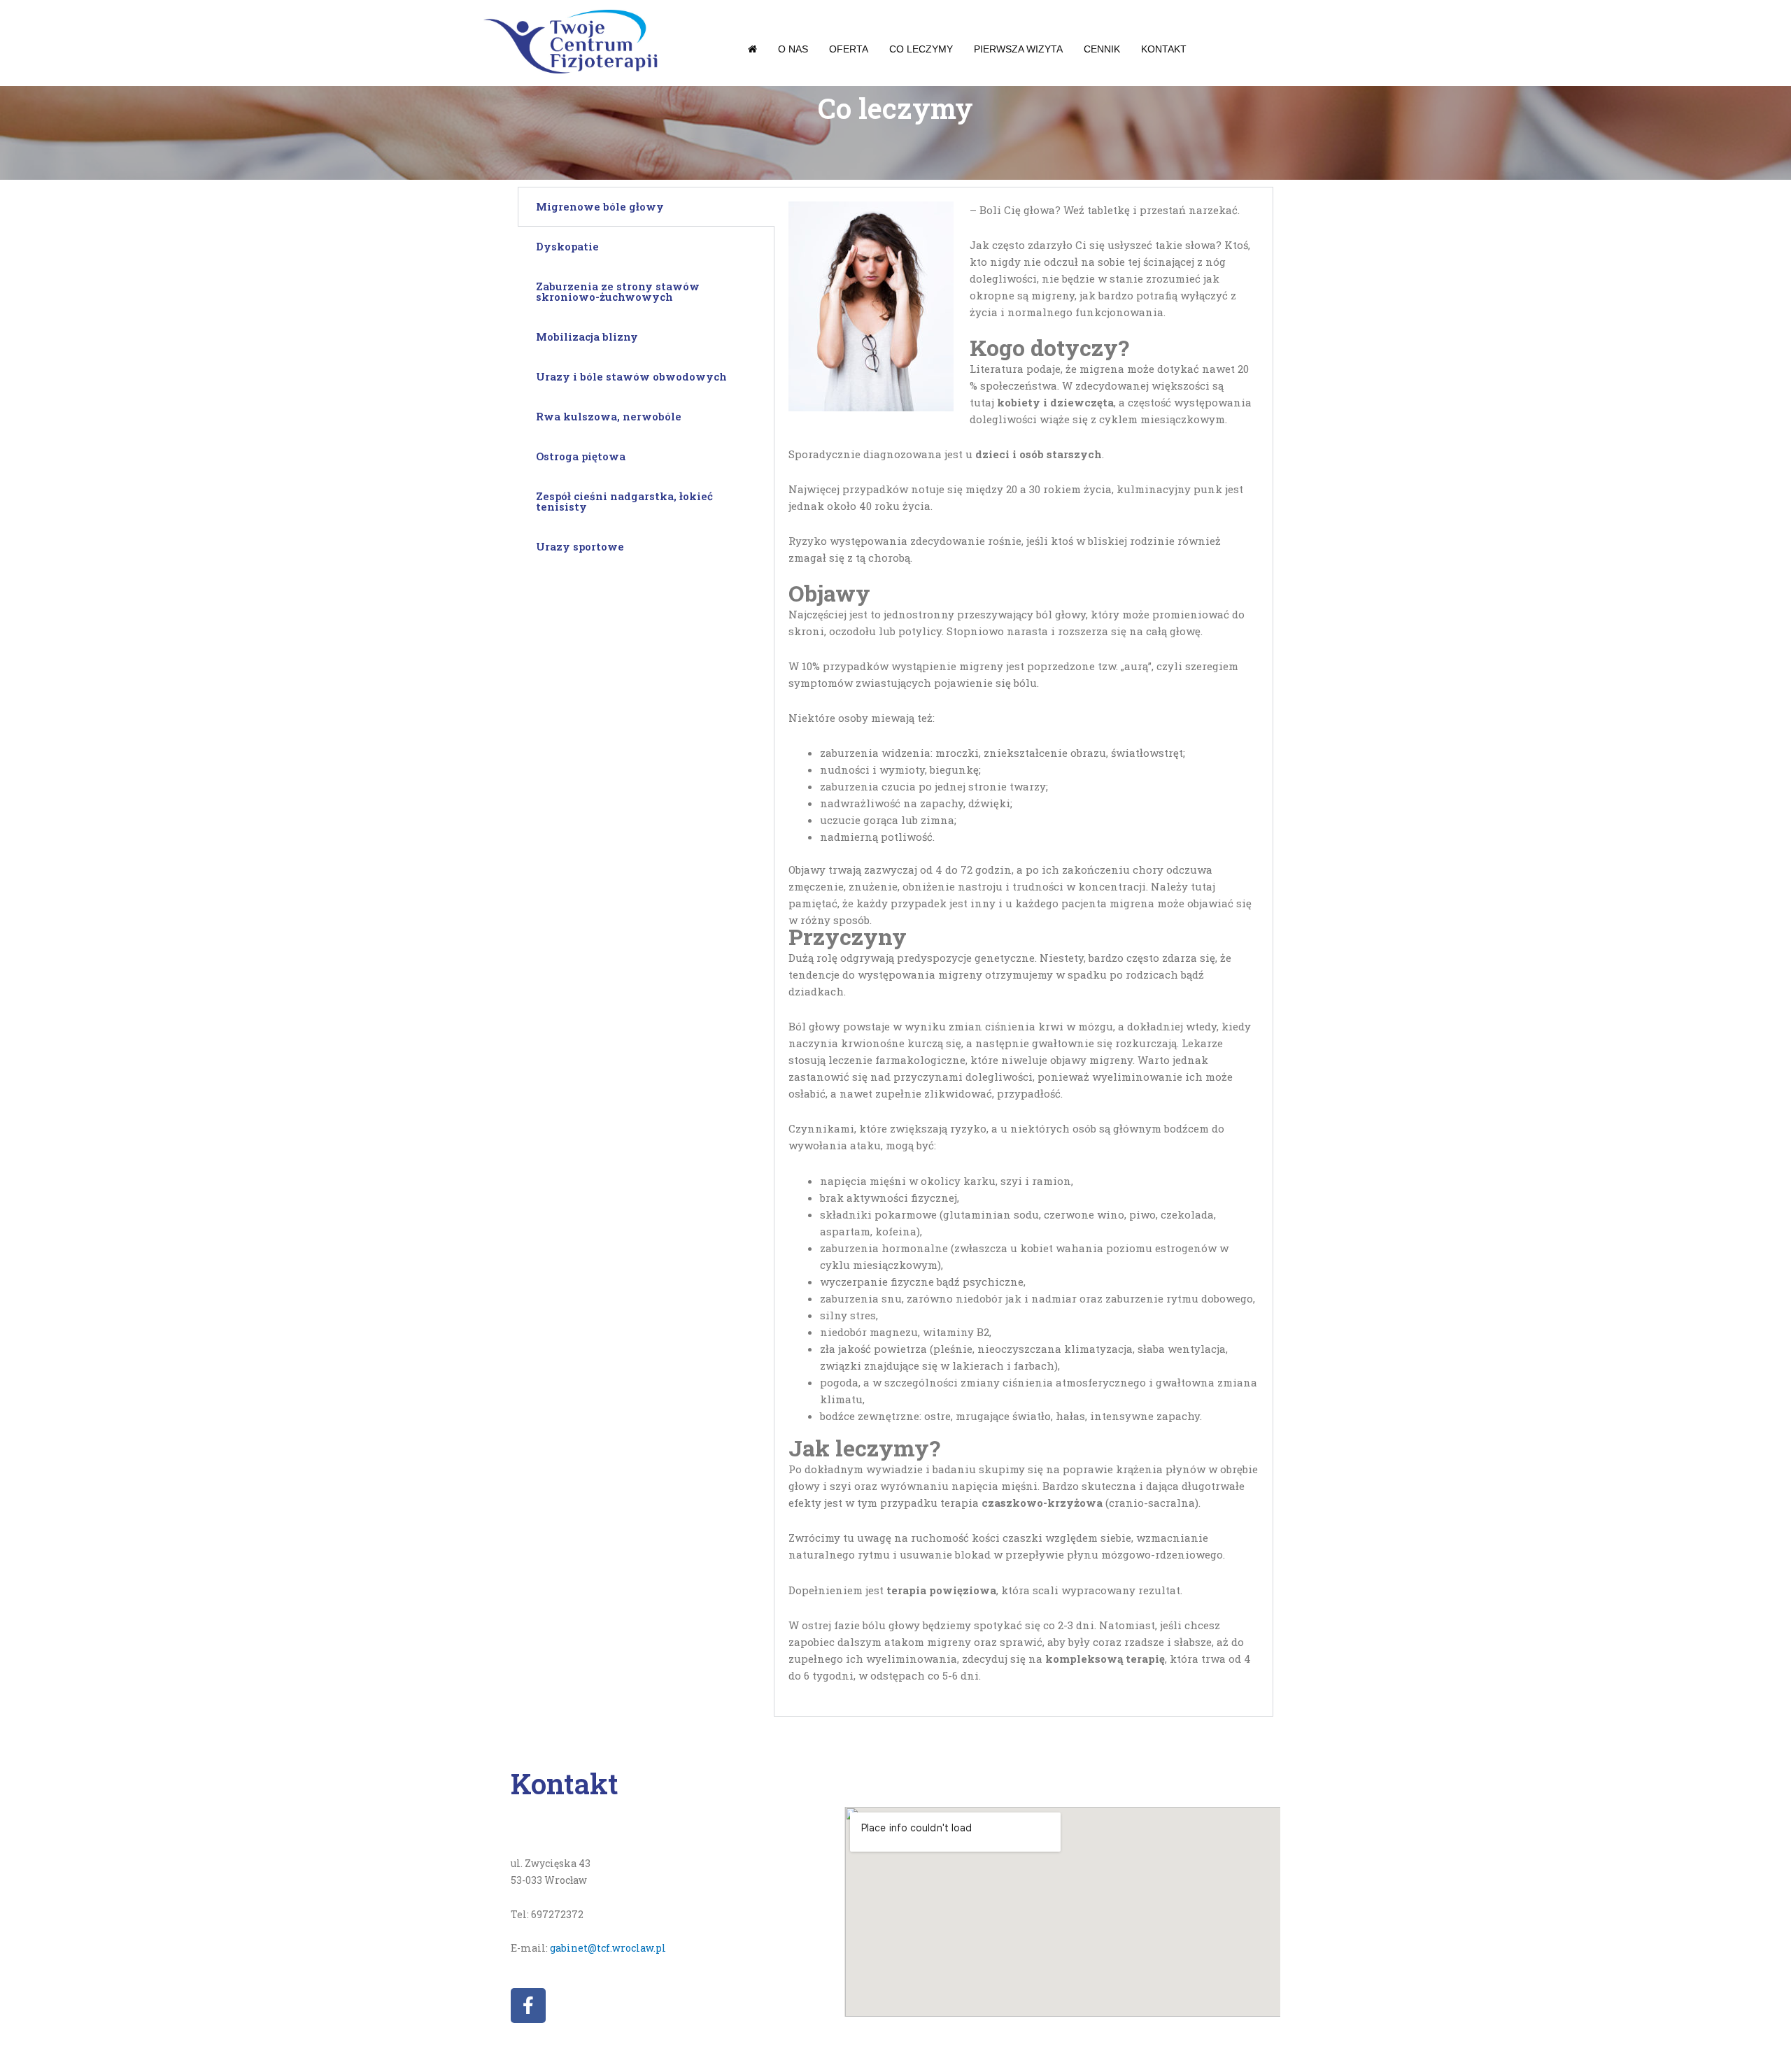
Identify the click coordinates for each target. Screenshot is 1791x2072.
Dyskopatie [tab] (567, 246)
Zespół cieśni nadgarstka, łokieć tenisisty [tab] (624, 501)
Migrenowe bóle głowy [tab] (600, 206)
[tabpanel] (1024, 952)
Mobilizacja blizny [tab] (587, 336)
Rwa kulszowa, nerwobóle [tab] (609, 416)
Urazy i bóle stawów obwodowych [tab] (631, 376)
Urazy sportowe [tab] (580, 546)
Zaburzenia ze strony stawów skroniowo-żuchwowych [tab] (618, 291)
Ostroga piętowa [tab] (581, 456)
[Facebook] (528, 2006)
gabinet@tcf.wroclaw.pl (608, 1948)
